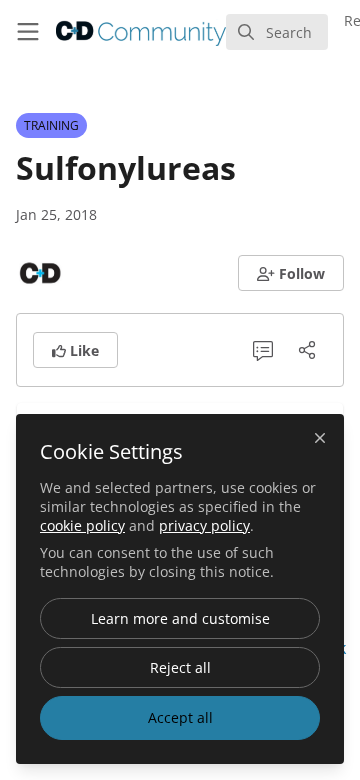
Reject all (180, 667)
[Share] (307, 350)
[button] (291, 273)
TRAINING (51, 125)
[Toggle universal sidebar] (28, 32)
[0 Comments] (263, 350)
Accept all (180, 717)
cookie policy (82, 525)
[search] (277, 32)
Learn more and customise (180, 618)
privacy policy (204, 525)
